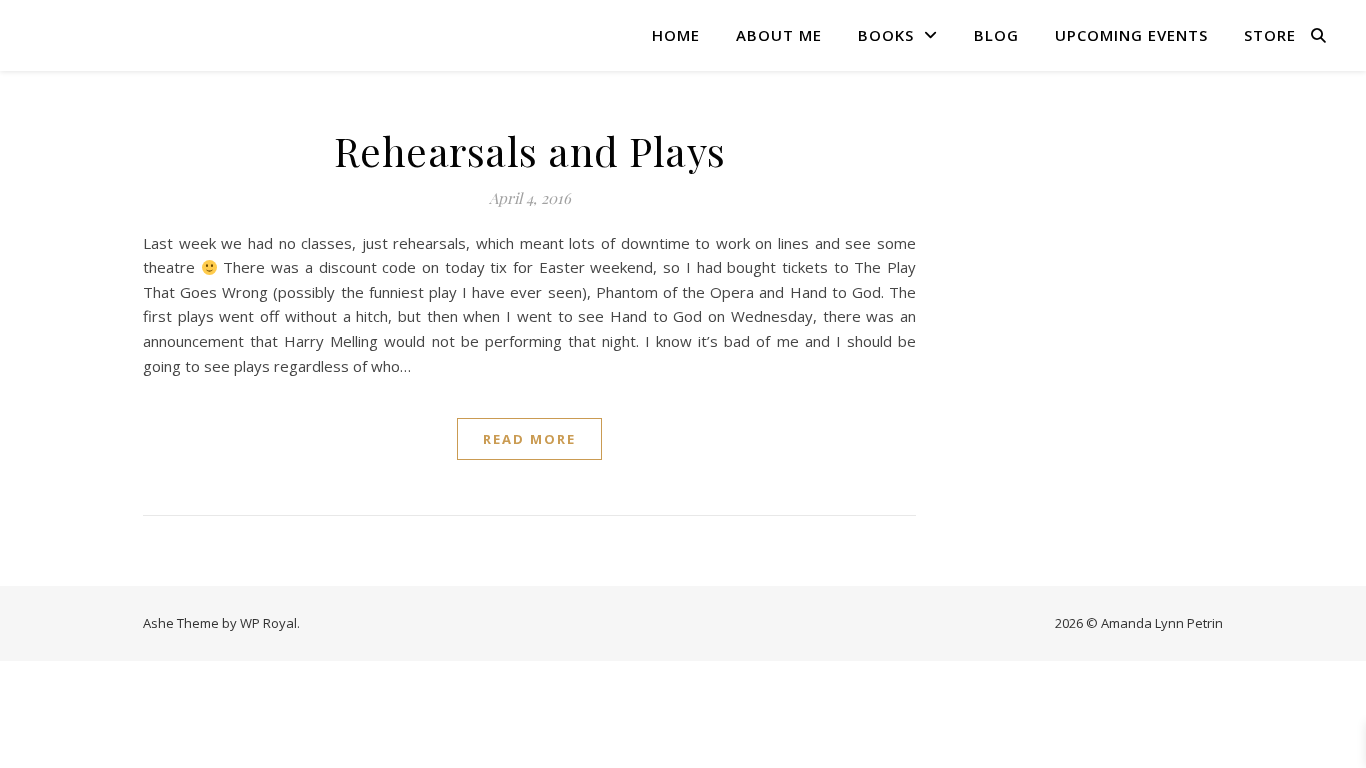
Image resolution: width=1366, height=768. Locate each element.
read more (529, 439)
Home (676, 35)
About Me (779, 35)
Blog (996, 35)
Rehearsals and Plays (530, 150)
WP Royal (268, 623)
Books (886, 35)
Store (1270, 35)
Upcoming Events (1131, 35)
